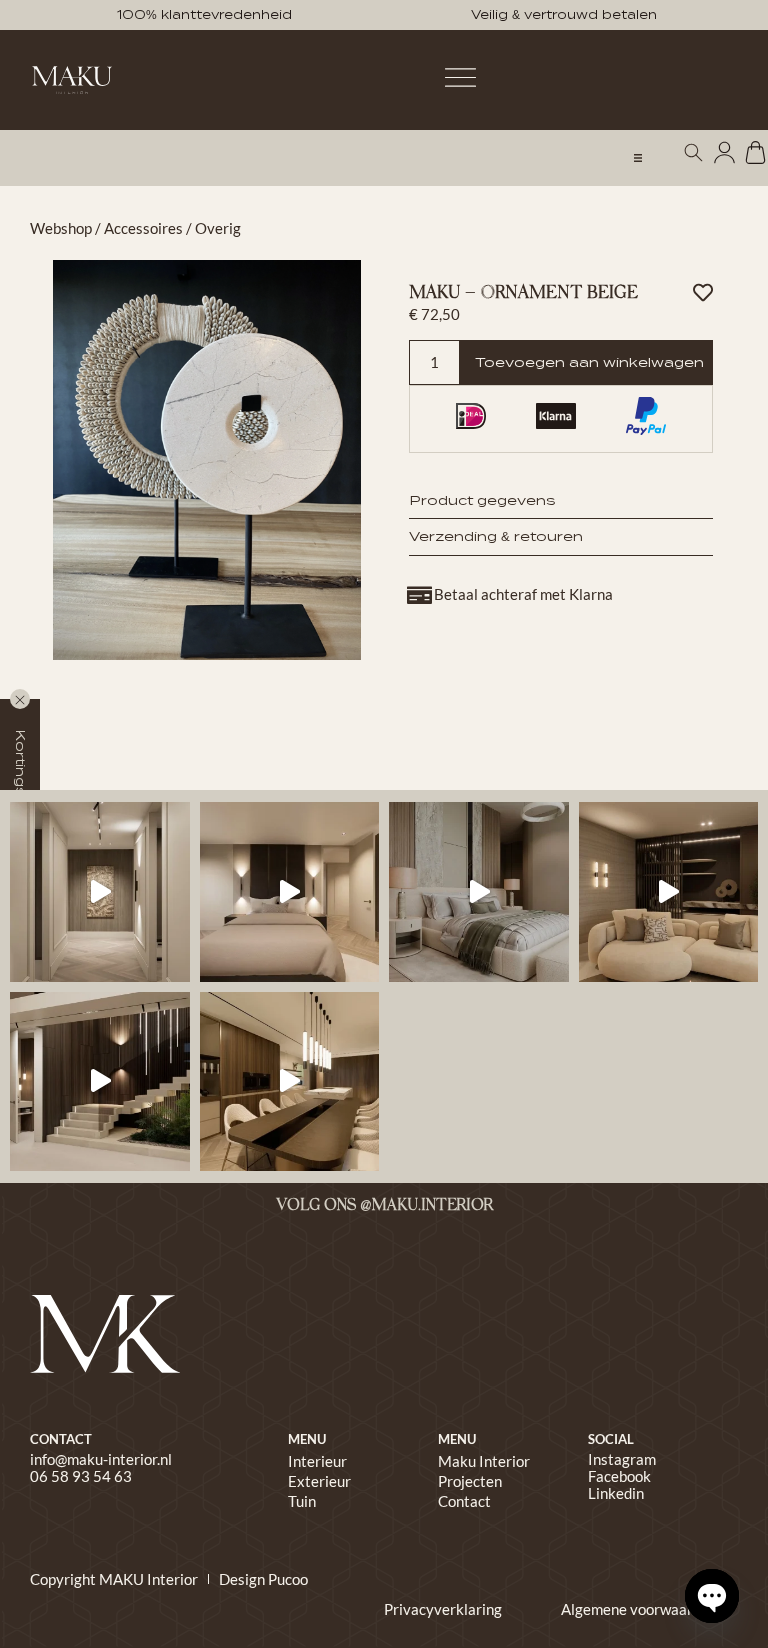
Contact (464, 1501)
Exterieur (319, 1481)
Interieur (317, 1461)
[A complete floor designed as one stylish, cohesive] (290, 892)
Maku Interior (484, 1461)
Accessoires (143, 228)
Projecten (470, 1481)
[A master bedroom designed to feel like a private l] (479, 892)
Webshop (61, 228)
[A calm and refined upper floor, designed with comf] (100, 892)
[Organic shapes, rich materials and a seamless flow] (100, 1082)
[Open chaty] (712, 1596)
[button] (638, 158)
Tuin (302, 1501)
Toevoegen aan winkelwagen (589, 362)
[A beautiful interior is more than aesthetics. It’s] (290, 1082)
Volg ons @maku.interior (384, 1206)
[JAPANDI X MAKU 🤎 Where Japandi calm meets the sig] (669, 892)
